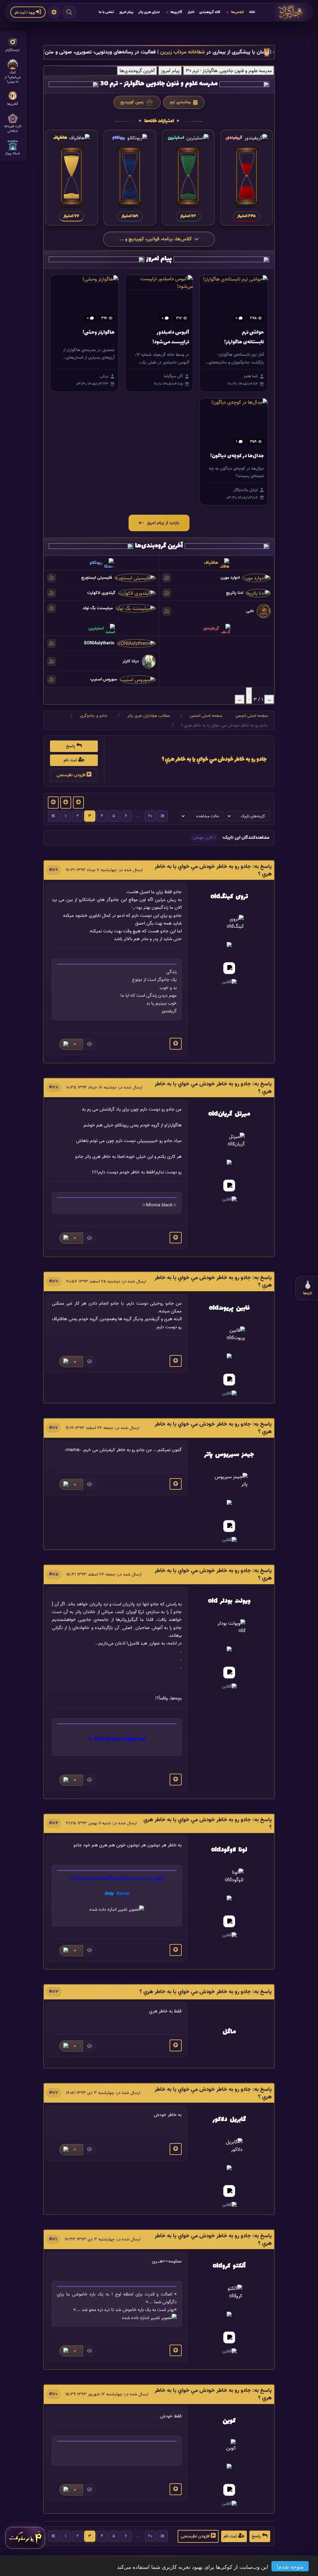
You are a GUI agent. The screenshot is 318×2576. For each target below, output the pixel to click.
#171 (53, 2239)
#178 (54, 1087)
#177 (54, 1281)
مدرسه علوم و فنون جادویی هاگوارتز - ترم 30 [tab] (229, 71)
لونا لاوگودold (229, 1850)
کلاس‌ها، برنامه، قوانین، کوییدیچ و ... (155, 239)
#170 (53, 2394)
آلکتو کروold (229, 2266)
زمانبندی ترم (180, 102)
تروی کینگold (229, 897)
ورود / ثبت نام (25, 12)
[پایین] (66, 803)
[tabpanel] (159, 163)
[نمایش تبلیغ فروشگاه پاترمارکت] (25, 2538)
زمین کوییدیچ (133, 103)
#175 (54, 1574)
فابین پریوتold (229, 1308)
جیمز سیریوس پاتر (229, 1455)
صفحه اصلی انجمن (252, 715)
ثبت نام (71, 760)
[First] (53, 816)
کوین (229, 2421)
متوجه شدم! (290, 2566)
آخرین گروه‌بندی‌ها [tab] (137, 71)
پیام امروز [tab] (170, 71)
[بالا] (176, 1044)
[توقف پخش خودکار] (249, 696)
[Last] (162, 816)
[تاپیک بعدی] (53, 803)
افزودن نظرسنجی (72, 775)
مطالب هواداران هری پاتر (149, 715)
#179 (53, 870)
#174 (54, 1823)
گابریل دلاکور (229, 2120)
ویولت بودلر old (229, 1601)
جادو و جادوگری (94, 715)
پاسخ (71, 746)
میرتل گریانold (229, 1114)
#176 (53, 1428)
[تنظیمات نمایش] (54, 12)
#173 (54, 1992)
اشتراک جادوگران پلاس (117, 52)
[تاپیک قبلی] (78, 803)
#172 (54, 2093)
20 (150, 816)
